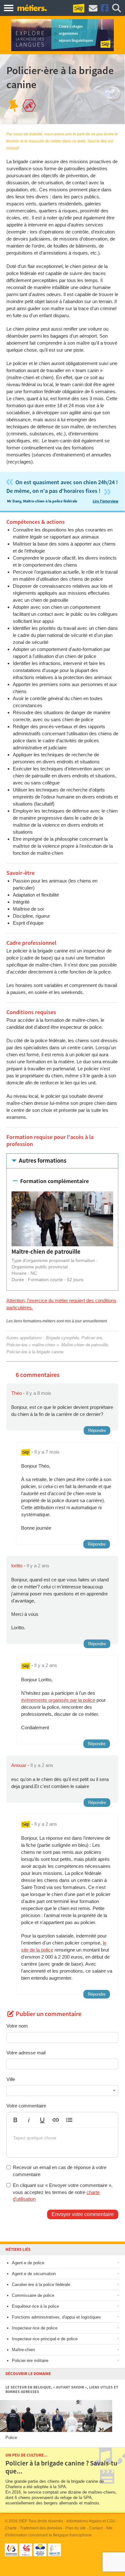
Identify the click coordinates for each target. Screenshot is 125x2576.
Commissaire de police (33, 2295)
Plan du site (76, 2528)
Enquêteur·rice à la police (35, 2306)
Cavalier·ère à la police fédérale (41, 2285)
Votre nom (17, 2026)
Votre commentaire (26, 2106)
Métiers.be (32, 8)
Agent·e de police (28, 2263)
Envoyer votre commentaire (83, 2214)
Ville (11, 2079)
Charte (11, 2528)
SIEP (23, 2521)
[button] (15, 2120)
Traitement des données (41, 2528)
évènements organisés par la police (58, 1700)
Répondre (97, 1430)
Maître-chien (23, 2350)
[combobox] (62, 2091)
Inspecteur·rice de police (35, 2328)
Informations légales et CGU (91, 2521)
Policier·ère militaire (30, 2361)
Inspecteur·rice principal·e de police (45, 2339)
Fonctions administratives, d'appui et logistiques (56, 2317)
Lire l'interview (105, 501)
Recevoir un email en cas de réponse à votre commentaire (60, 2171)
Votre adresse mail (26, 2053)
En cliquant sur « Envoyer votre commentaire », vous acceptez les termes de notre (63, 2192)
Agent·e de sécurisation (34, 2274)
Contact (96, 2528)
